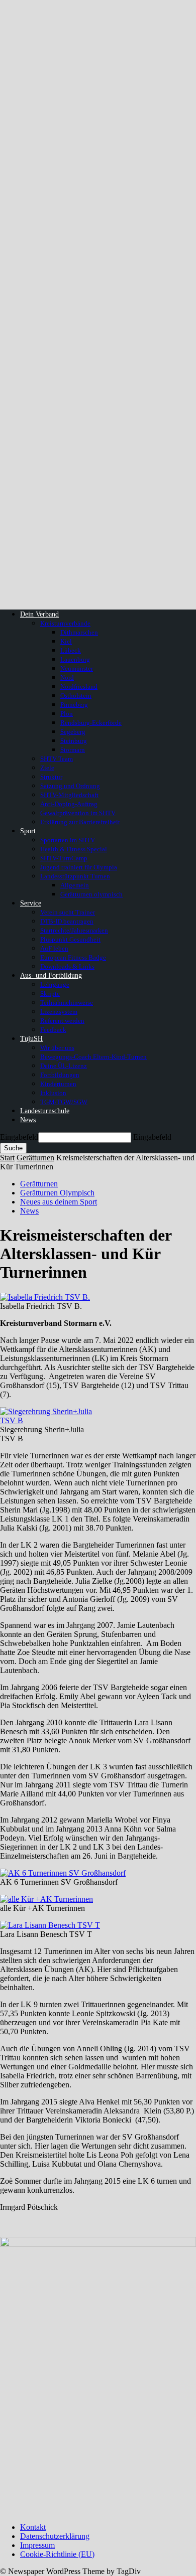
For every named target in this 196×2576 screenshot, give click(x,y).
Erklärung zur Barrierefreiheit (80, 822)
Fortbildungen (60, 1075)
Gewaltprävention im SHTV (78, 813)
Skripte (50, 994)
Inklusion (53, 1093)
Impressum (37, 2545)
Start (7, 1158)
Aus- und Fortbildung (51, 975)
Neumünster (77, 668)
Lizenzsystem (59, 1012)
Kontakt (33, 2527)
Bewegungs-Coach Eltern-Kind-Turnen (93, 1057)
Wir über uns (57, 1048)
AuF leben (54, 948)
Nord (67, 677)
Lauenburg (75, 659)
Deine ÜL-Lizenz (64, 1066)
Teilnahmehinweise (67, 1003)
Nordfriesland (79, 687)
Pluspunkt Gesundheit (70, 939)
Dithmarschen (79, 632)
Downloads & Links (67, 966)
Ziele (47, 768)
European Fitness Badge (73, 957)
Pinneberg (74, 705)
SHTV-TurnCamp (64, 858)
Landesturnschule (45, 1111)
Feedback (53, 1030)
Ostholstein (76, 696)
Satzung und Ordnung (70, 786)
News (28, 1120)
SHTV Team (57, 759)
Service (31, 903)
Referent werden (62, 1021)
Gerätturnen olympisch (91, 894)
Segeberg (73, 732)
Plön (67, 714)
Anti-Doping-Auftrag (69, 804)
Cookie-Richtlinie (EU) (57, 2554)
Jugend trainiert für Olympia (79, 867)
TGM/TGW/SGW (64, 1102)
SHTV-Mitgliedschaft (69, 795)
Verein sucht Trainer (68, 912)
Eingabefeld (19, 1137)
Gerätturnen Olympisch (57, 1193)
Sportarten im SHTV (68, 840)
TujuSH (31, 1039)
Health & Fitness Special (74, 849)
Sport (28, 831)
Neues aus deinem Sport (59, 1202)
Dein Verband (39, 614)
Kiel (66, 641)
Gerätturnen (35, 1158)
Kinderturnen (58, 1084)
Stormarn (73, 750)
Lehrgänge (55, 984)
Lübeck (71, 650)
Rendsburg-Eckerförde (91, 723)
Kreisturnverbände (65, 623)
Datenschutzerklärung (55, 2536)
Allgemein (75, 885)
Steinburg (74, 741)
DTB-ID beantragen (67, 921)
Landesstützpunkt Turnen (75, 876)
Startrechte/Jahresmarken (74, 930)
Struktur (51, 777)
